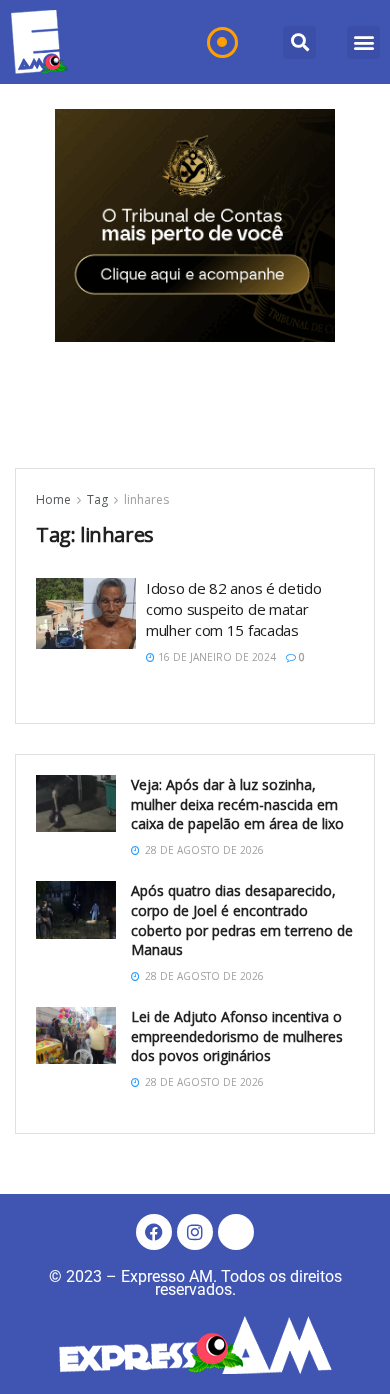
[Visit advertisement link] (195, 225)
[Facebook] (154, 1232)
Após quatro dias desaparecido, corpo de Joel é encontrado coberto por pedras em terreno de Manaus (242, 920)
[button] (299, 42)
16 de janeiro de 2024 (215, 657)
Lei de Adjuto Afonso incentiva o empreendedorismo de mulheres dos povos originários (237, 1036)
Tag (97, 499)
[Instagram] (195, 1232)
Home (53, 499)
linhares (146, 499)
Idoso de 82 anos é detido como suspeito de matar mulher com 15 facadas (234, 609)
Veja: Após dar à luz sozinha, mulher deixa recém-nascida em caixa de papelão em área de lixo (237, 804)
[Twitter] (236, 1232)
